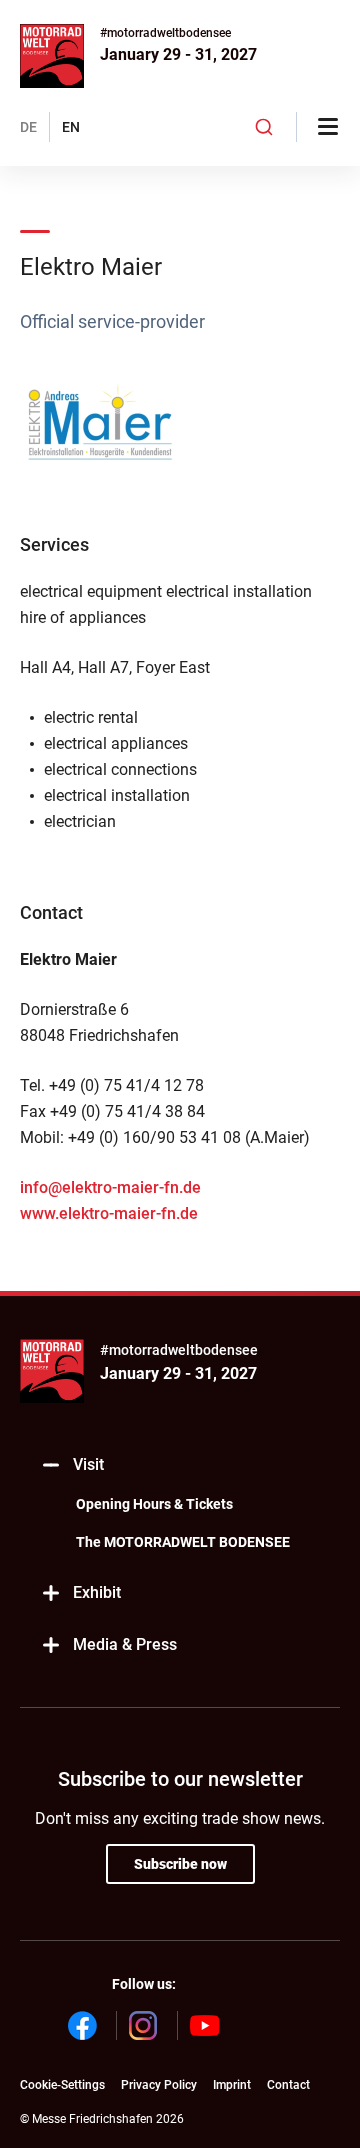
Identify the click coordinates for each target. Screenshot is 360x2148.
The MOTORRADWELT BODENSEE (183, 1542)
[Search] (264, 127)
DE (28, 127)
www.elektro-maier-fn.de (109, 1213)
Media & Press (125, 1644)
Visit (88, 1464)
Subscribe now (180, 1864)
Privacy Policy (159, 2085)
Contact (288, 2085)
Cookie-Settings (62, 2085)
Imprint (232, 2085)
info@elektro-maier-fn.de (110, 1187)
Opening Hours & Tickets (154, 1504)
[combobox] (264, 127)
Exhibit (97, 1592)
